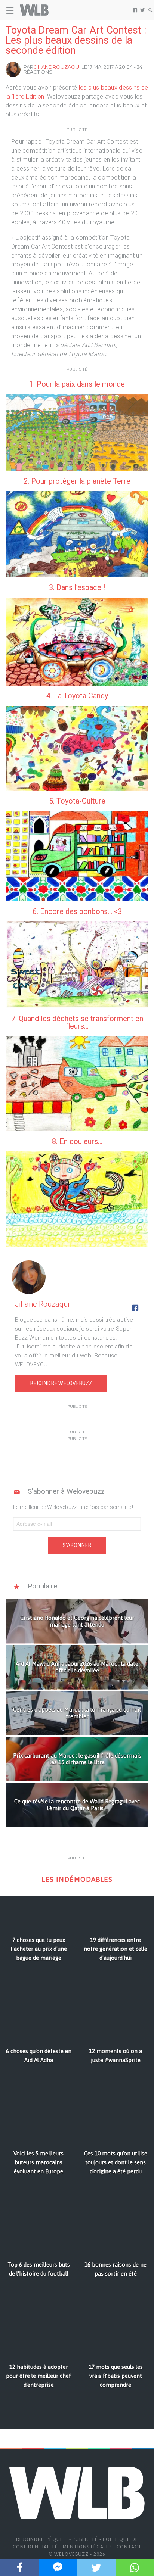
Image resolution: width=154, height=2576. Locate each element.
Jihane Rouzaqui (57, 67)
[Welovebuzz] (34, 10)
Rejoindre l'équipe (42, 2539)
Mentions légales (87, 2547)
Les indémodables (77, 1879)
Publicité (85, 2539)
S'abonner (77, 1545)
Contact (129, 2547)
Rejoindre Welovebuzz (61, 1383)
